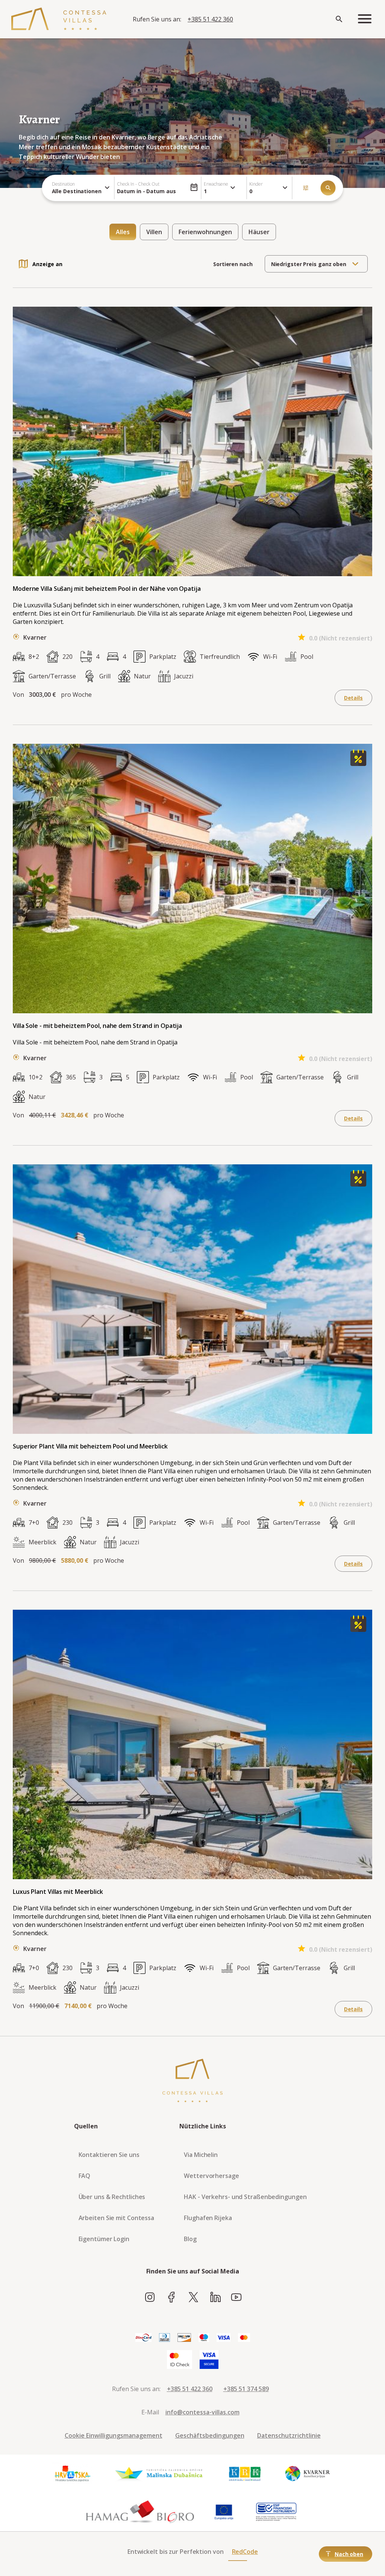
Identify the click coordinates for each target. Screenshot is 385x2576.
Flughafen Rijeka (208, 2218)
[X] (193, 2298)
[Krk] (245, 2474)
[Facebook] (172, 2298)
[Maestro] (204, 2338)
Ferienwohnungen (205, 232)
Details (353, 698)
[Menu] (365, 19)
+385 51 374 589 (246, 2389)
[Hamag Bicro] (140, 2512)
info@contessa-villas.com (202, 2412)
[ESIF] (276, 2512)
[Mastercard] (244, 2338)
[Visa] (224, 2338)
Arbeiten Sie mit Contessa (117, 2218)
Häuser (259, 232)
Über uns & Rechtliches (112, 2197)
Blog (190, 2239)
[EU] (224, 2512)
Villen (154, 232)
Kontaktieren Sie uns (109, 2155)
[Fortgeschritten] (306, 188)
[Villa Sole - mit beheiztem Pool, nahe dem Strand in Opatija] (358, 764)
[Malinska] (159, 2474)
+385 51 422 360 (210, 19)
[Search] (339, 19)
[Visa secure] (209, 2360)
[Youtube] (236, 2298)
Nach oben (349, 2554)
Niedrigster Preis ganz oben (309, 264)
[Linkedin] (215, 2298)
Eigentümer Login (104, 2239)
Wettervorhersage (211, 2176)
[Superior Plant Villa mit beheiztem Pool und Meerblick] (358, 1184)
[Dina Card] (143, 2338)
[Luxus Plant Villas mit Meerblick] (358, 1630)
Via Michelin (201, 2155)
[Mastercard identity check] (180, 2360)
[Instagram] (150, 2298)
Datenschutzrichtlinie (289, 2435)
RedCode (245, 2552)
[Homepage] (59, 19)
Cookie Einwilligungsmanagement (114, 2435)
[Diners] (164, 2338)
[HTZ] (72, 2474)
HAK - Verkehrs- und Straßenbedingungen (245, 2197)
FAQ (85, 2176)
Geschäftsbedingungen (210, 2435)
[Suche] (328, 188)
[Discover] (184, 2338)
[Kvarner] (308, 2474)
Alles (123, 232)
